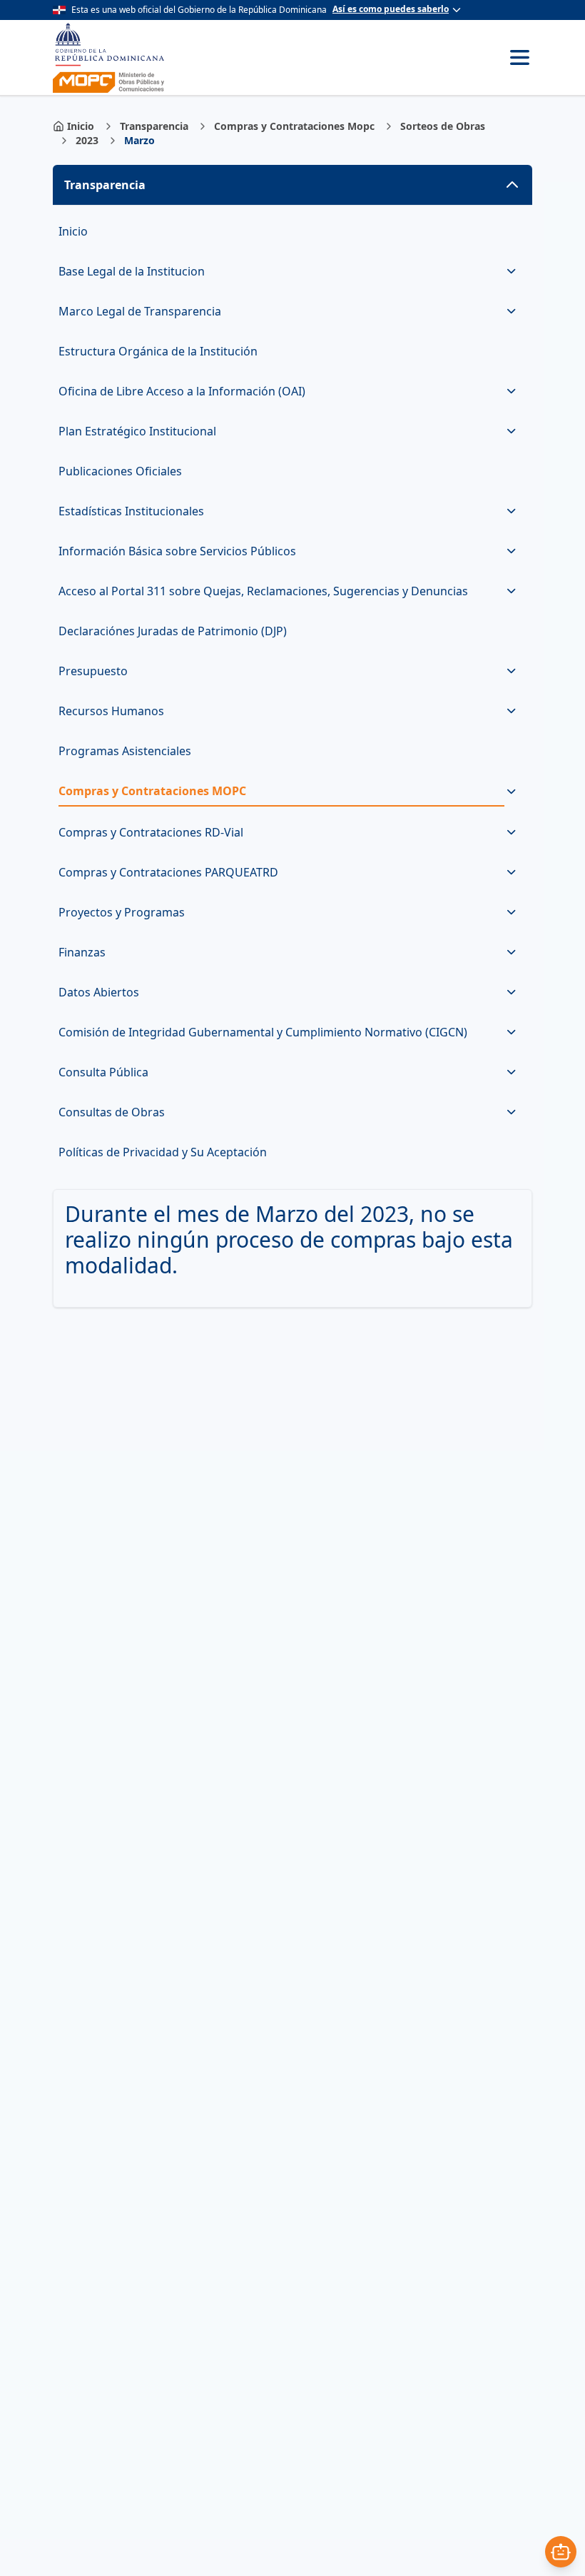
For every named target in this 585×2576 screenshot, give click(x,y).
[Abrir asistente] (561, 2552)
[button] (292, 185)
